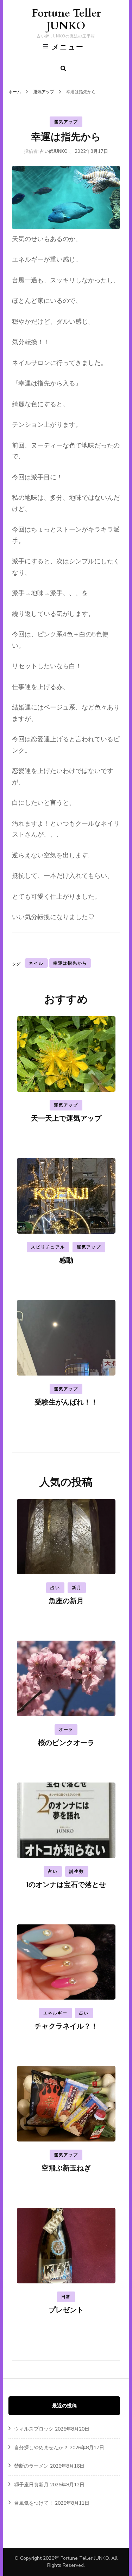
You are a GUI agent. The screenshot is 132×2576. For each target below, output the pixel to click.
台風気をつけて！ (34, 2503)
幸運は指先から (70, 963)
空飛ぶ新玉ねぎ (66, 2168)
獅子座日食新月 (31, 2485)
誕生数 (77, 1871)
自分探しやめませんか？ (41, 2448)
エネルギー (55, 2013)
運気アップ (66, 122)
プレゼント (66, 2310)
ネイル (36, 963)
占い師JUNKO (54, 151)
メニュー (68, 47)
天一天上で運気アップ (66, 1118)
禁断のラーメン (31, 2466)
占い (55, 1588)
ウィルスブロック (34, 2429)
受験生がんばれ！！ (66, 1402)
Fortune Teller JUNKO (66, 20)
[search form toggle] (63, 69)
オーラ (66, 1730)
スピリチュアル (48, 1247)
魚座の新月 (66, 1601)
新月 (77, 1588)
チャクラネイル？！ (66, 2026)
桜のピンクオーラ (66, 1743)
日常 (66, 2297)
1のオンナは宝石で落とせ (66, 1885)
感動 (66, 1260)
